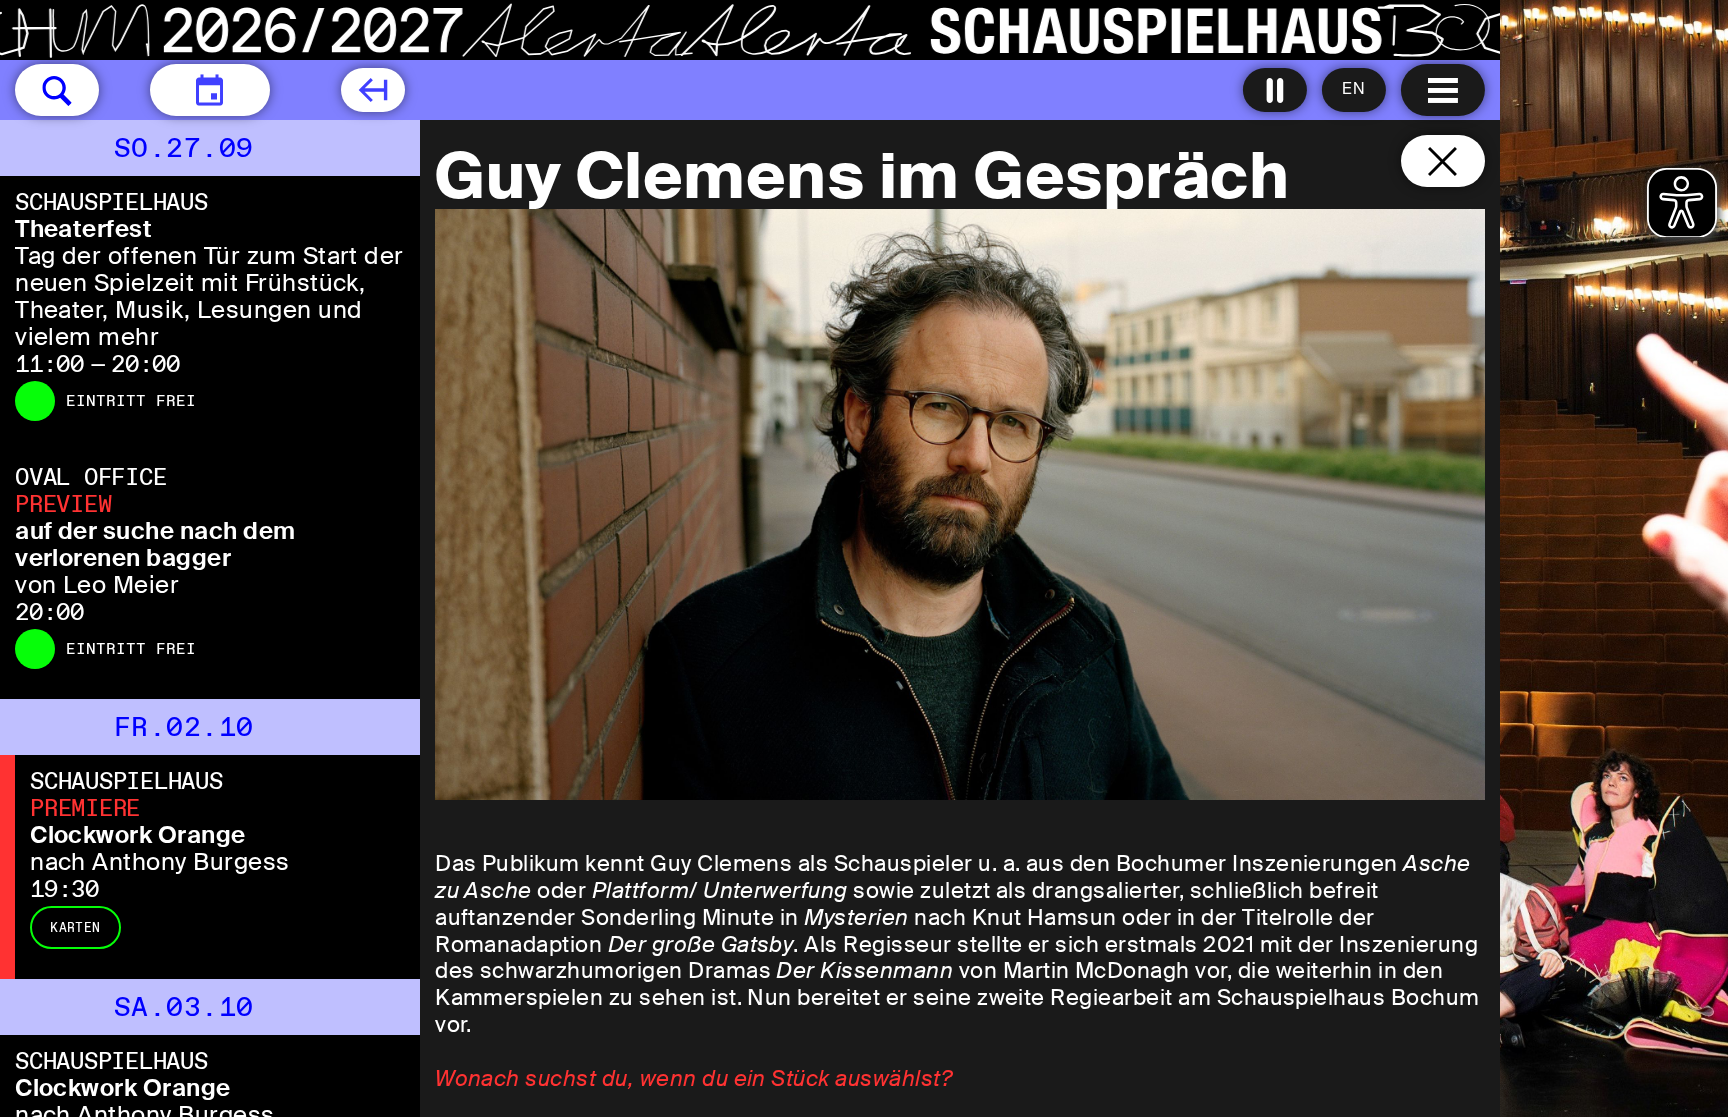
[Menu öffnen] (1443, 90)
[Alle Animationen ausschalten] (1275, 90)
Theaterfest (83, 228)
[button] (57, 90)
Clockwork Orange (138, 834)
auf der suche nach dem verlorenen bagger (155, 544)
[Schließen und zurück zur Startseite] (1443, 161)
